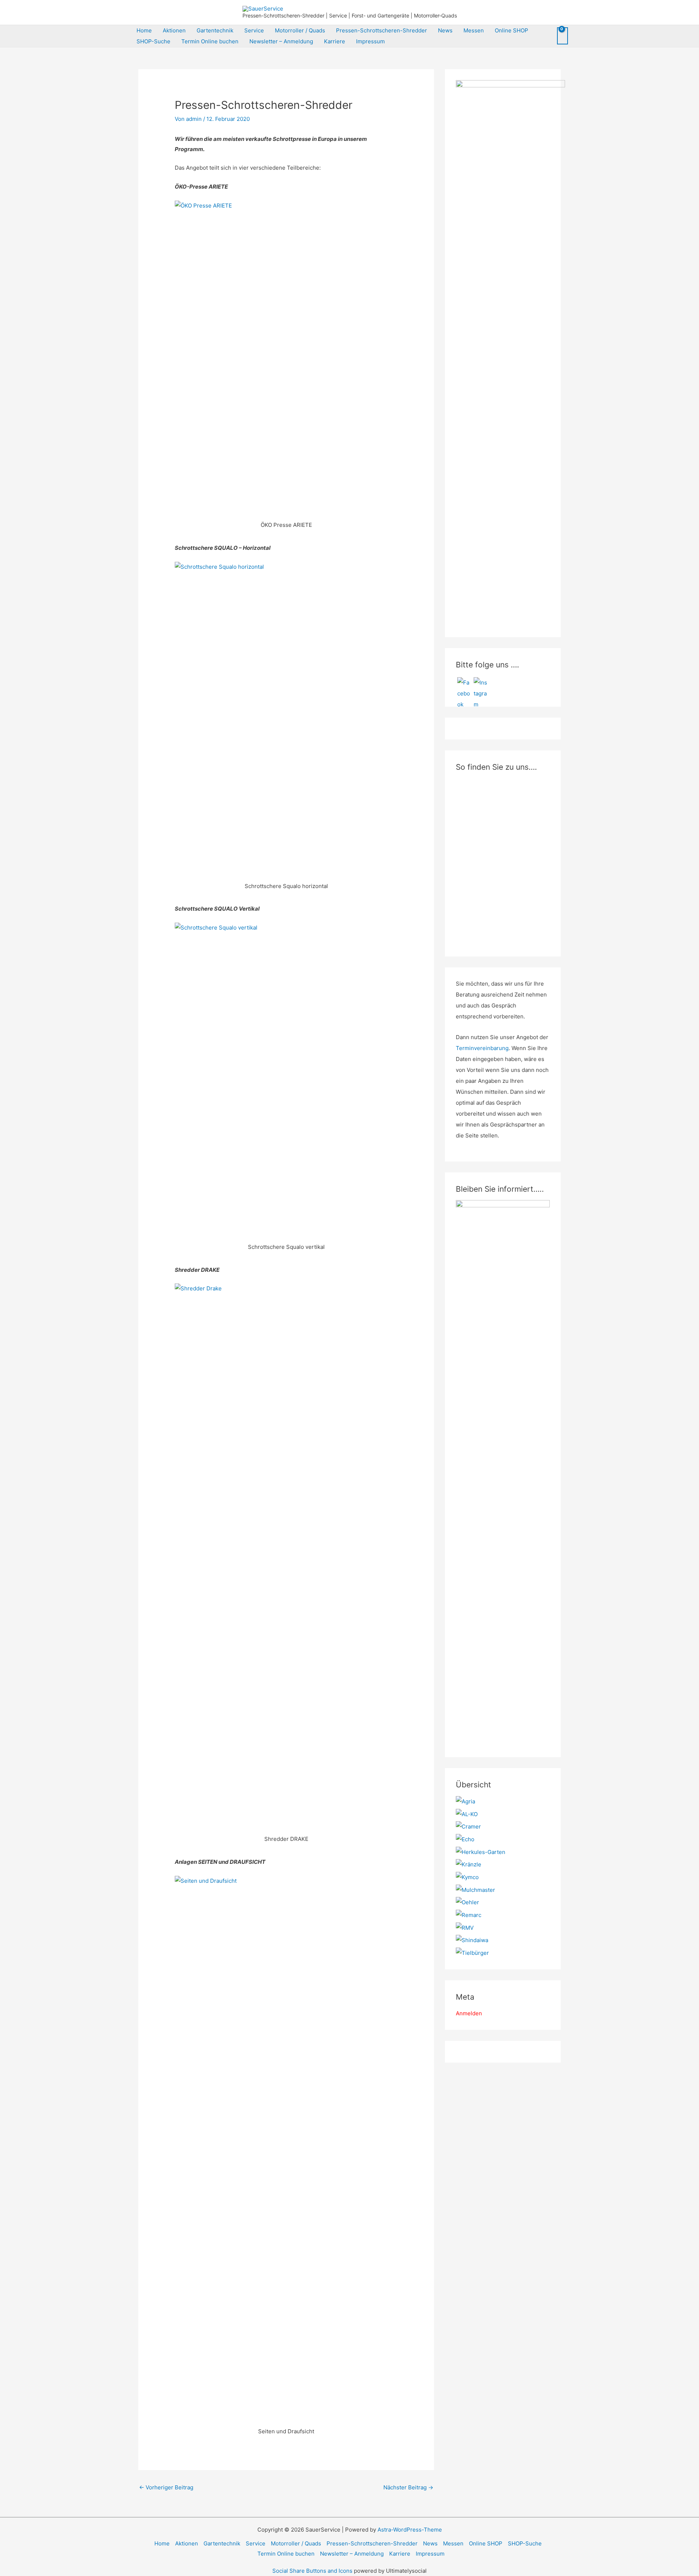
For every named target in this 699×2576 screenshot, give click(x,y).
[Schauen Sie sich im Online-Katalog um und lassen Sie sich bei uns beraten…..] (469, 1915)
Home (144, 30)
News (445, 30)
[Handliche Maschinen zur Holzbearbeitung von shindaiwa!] (472, 1940)
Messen (474, 30)
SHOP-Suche (153, 41)
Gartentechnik (215, 30)
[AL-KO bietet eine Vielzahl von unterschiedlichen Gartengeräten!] (467, 1814)
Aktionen (174, 30)
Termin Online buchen (210, 41)
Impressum (370, 41)
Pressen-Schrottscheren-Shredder (382, 30)
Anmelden (469, 2013)
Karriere (335, 41)
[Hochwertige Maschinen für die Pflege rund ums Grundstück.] (472, 1952)
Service (254, 30)
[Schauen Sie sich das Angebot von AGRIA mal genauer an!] (465, 1801)
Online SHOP (512, 30)
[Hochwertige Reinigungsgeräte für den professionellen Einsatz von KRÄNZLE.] (469, 1864)
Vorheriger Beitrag (166, 2487)
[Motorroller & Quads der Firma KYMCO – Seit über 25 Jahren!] (467, 1877)
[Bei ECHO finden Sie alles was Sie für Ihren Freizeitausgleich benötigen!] (465, 1839)
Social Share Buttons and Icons (312, 2571)
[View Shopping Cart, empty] (562, 36)
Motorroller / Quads (300, 30)
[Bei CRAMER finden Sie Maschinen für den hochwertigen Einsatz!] (468, 1826)
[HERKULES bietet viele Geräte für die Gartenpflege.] (481, 1852)
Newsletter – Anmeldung (281, 41)
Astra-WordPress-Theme (410, 2530)
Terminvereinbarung (482, 1048)
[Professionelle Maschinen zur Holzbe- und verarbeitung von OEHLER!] (467, 1902)
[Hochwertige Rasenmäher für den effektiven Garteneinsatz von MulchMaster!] (475, 1889)
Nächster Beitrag (408, 2487)
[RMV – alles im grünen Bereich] (465, 1927)
